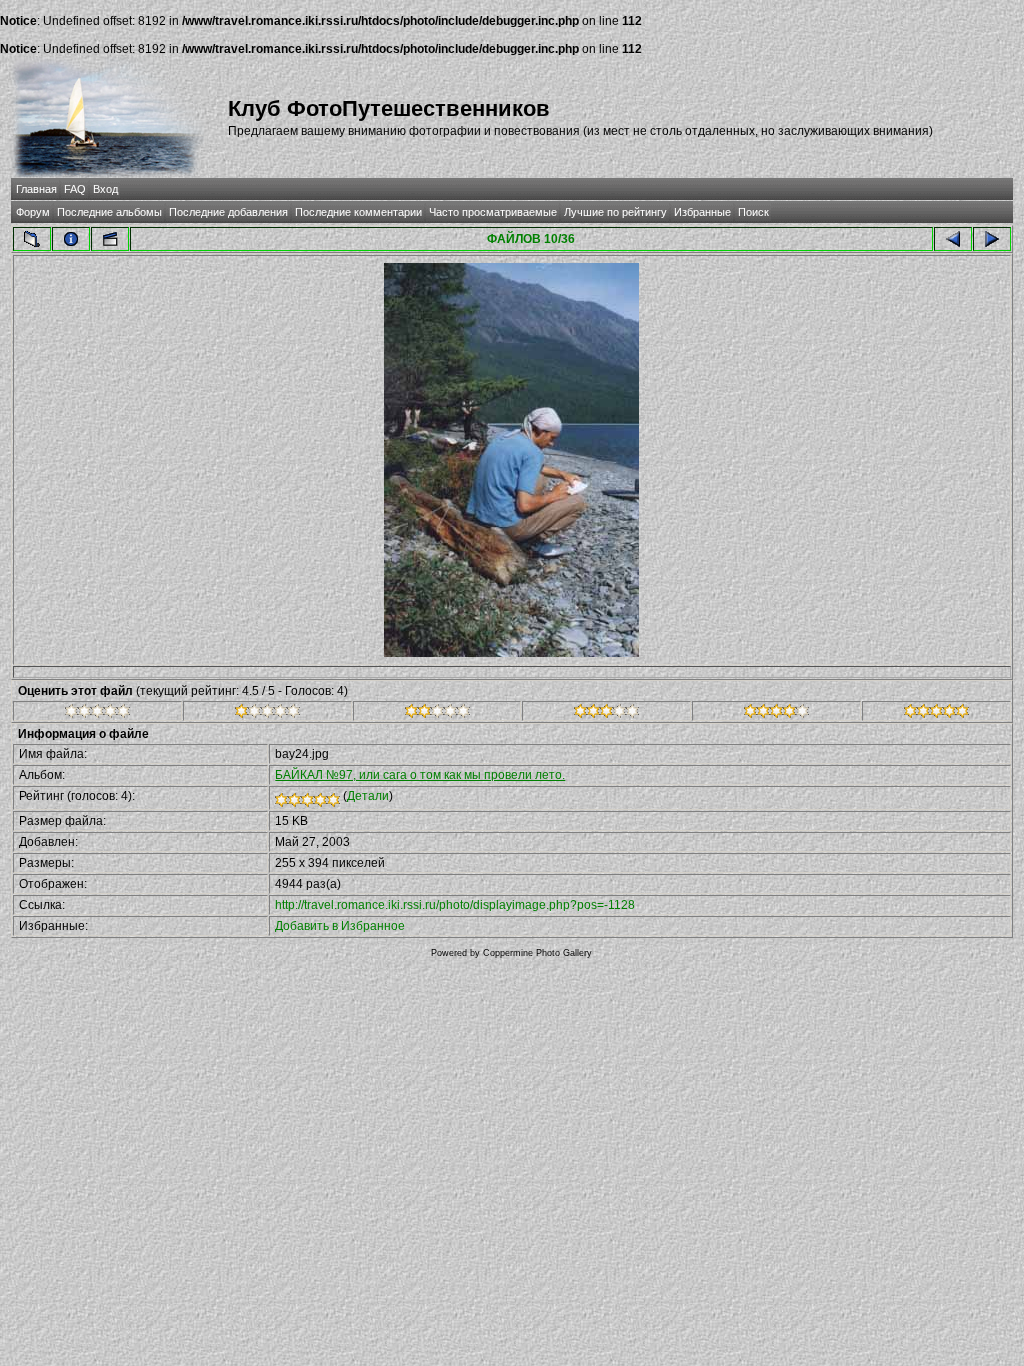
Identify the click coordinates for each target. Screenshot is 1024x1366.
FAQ (75, 189)
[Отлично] (776, 714)
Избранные (702, 212)
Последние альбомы (109, 212)
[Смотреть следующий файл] (992, 239)
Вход (105, 189)
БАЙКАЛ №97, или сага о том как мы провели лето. (420, 775)
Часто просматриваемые (493, 212)
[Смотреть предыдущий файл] (953, 239)
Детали (368, 796)
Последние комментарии (358, 212)
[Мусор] (97, 714)
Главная (36, 189)
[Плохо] (267, 714)
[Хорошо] (606, 714)
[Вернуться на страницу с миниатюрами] (32, 239)
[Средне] (437, 714)
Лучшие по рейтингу (615, 212)
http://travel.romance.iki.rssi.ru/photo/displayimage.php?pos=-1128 (455, 905)
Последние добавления (228, 212)
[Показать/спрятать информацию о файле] (71, 239)
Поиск (753, 212)
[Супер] (936, 714)
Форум (33, 212)
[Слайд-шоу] (110, 239)
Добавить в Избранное (340, 926)
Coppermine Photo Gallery (537, 953)
